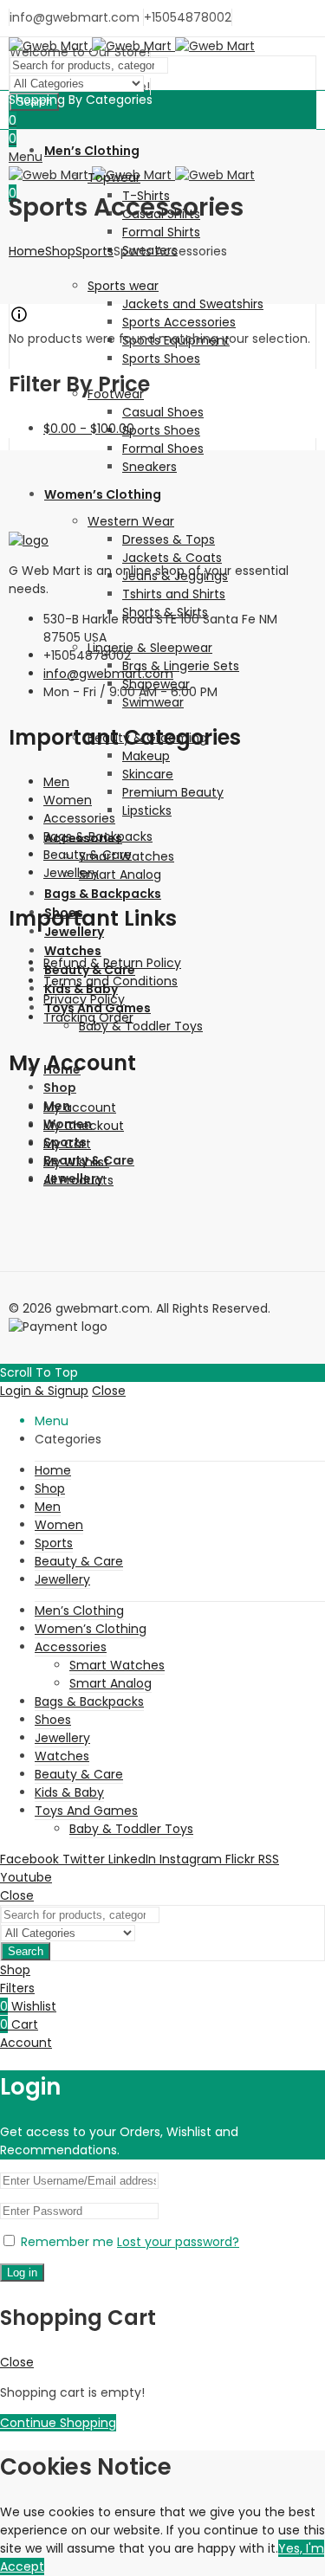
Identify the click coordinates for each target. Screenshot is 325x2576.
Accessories (79, 818)
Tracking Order (88, 1017)
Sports (94, 251)
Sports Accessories (179, 322)
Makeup (146, 756)
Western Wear (131, 521)
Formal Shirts (161, 232)
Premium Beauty (173, 792)
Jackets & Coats (172, 558)
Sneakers (149, 467)
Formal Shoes (163, 449)
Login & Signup (44, 1391)
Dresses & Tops (169, 539)
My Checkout (84, 1126)
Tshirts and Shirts (174, 594)
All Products (78, 1180)
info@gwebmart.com (108, 674)
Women (68, 800)
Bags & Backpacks (98, 836)
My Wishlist (76, 1162)
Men (56, 782)
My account (80, 1107)
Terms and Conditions (110, 981)
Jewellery (71, 873)
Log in (22, 2273)
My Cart (67, 1144)
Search (26, 1951)
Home (27, 251)
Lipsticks (147, 810)
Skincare (148, 774)
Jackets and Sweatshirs (193, 304)
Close (109, 1391)
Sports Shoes (161, 358)
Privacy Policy (84, 999)
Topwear (114, 178)
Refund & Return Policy (112, 963)
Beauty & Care (88, 855)
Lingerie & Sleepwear (150, 648)
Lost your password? (178, 2242)
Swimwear (153, 702)
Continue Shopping (58, 2423)
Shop (60, 251)
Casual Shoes (163, 412)
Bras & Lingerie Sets (181, 666)
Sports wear (123, 286)
